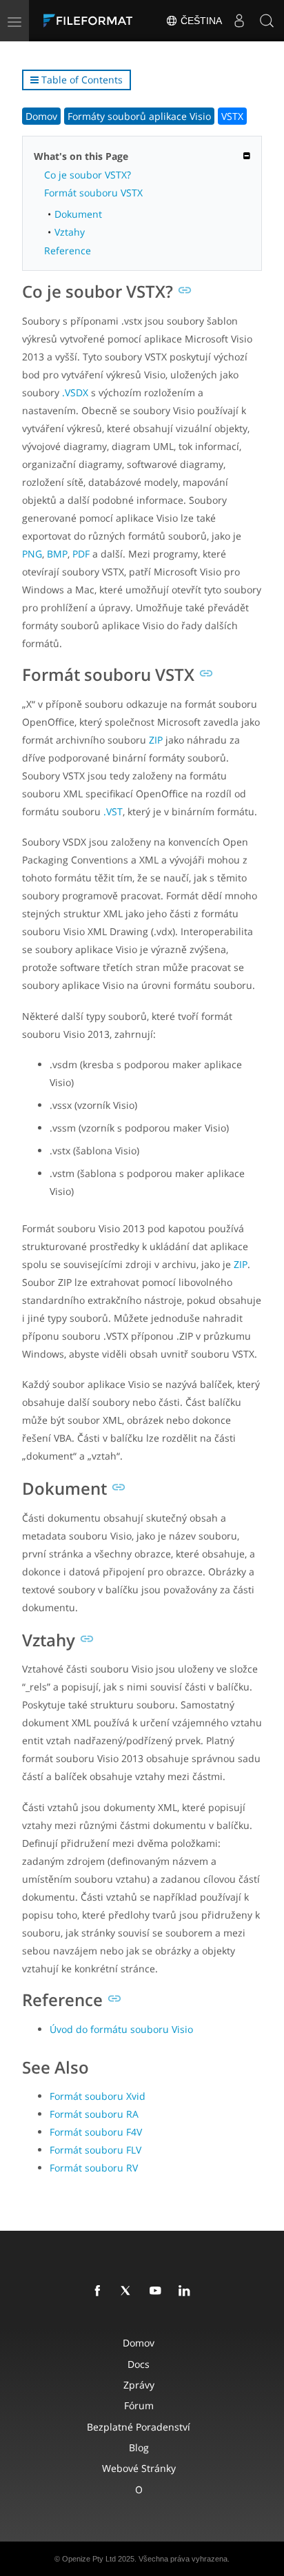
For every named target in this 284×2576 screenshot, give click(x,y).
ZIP (156, 740)
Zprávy (139, 2385)
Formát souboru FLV (95, 2150)
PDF (81, 554)
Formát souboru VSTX (93, 193)
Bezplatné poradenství (139, 2427)
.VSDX (75, 392)
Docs (139, 2364)
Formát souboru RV (94, 2168)
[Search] (267, 21)
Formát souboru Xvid (98, 2096)
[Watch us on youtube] (158, 2291)
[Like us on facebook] (100, 2291)
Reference (68, 251)
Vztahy (70, 232)
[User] (239, 21)
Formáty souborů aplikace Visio (139, 116)
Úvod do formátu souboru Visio (121, 2029)
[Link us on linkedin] (187, 2291)
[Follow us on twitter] (129, 2291)
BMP (57, 554)
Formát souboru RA (94, 2114)
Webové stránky (139, 2468)
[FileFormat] (91, 21)
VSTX (232, 116)
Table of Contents (81, 80)
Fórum (139, 2405)
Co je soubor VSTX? (88, 175)
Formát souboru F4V (96, 2132)
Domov (41, 116)
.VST (113, 811)
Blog (139, 2447)
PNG (32, 554)
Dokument (78, 214)
